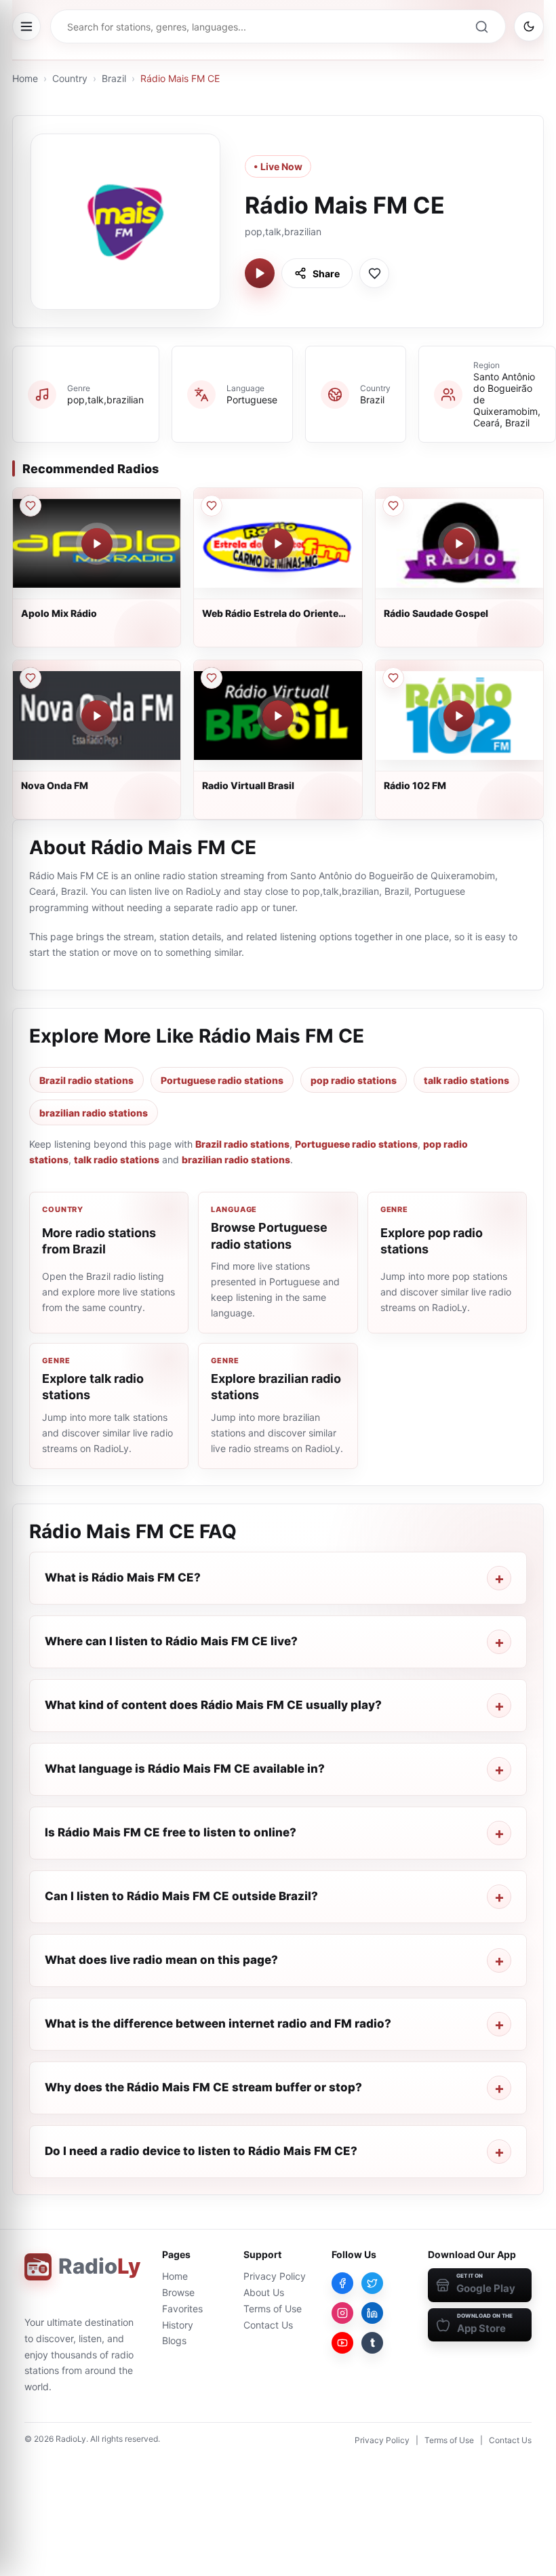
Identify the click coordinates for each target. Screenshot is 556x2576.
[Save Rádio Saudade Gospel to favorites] (393, 506)
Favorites (182, 2309)
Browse (178, 2292)
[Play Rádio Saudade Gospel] (459, 544)
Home (25, 78)
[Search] (481, 26)
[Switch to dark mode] (529, 26)
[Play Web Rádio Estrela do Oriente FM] (278, 544)
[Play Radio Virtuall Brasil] (278, 716)
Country (70, 78)
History (178, 2325)
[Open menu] (26, 26)
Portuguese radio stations (222, 1080)
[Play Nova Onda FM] (97, 716)
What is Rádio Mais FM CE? (123, 1577)
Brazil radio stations (86, 1080)
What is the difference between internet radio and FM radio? (218, 2024)
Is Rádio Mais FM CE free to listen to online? (171, 1832)
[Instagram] (342, 2313)
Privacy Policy (275, 2276)
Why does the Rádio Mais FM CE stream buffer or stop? (203, 2087)
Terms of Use (273, 2309)
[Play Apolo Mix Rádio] (97, 544)
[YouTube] (342, 2343)
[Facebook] (342, 2283)
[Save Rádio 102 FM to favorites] (393, 678)
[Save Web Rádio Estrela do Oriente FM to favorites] (212, 506)
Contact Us (268, 2325)
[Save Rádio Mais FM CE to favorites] (374, 273)
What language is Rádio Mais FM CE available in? (185, 1769)
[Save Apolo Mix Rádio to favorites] (31, 506)
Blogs (174, 2340)
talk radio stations (466, 1080)
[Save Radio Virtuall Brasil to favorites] (212, 678)
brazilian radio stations (94, 1113)
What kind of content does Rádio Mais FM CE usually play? (213, 1705)
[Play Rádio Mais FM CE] (260, 273)
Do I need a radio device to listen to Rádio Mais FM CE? (201, 2151)
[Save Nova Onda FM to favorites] (31, 678)
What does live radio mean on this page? (161, 1960)
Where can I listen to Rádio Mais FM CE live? (171, 1641)
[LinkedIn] (372, 2313)
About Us (264, 2292)
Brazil (114, 78)
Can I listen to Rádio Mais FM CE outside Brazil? (181, 1896)
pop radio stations (354, 1080)
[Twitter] (372, 2283)
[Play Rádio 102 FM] (459, 716)
